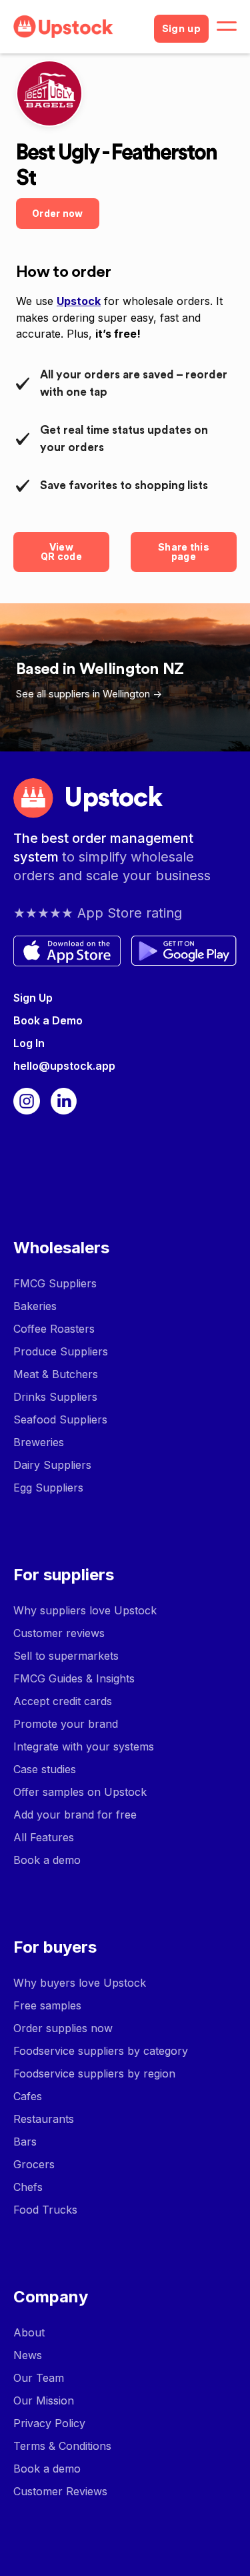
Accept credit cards (63, 1701)
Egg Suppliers (48, 1488)
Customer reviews (59, 1633)
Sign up (181, 29)
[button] (227, 27)
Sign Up (33, 998)
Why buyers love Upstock (80, 1983)
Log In (29, 1043)
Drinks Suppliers (55, 1397)
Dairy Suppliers (52, 1465)
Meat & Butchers (56, 1374)
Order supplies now (63, 2028)
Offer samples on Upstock (80, 1792)
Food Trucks (45, 2210)
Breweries (39, 1442)
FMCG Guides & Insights (74, 1678)
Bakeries (35, 1306)
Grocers (34, 2164)
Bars (25, 2142)
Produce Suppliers (61, 1351)
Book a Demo (48, 1020)
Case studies (45, 1769)
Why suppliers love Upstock (85, 1610)
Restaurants (44, 2119)
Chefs (28, 2187)
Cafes (28, 2096)
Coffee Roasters (54, 1329)
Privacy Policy (49, 2423)
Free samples (47, 2005)
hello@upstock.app (64, 1066)
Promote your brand (66, 1724)
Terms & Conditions (62, 2446)
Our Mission (44, 2400)
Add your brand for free (75, 1815)
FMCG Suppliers (55, 1283)
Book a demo (47, 1860)
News (28, 2355)
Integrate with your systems (84, 1746)
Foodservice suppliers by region (94, 2073)
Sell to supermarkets (66, 1656)
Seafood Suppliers (60, 1419)
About (29, 2332)
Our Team (39, 2378)
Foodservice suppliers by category (101, 2051)
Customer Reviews (60, 2491)
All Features (44, 1837)
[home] (78, 27)
